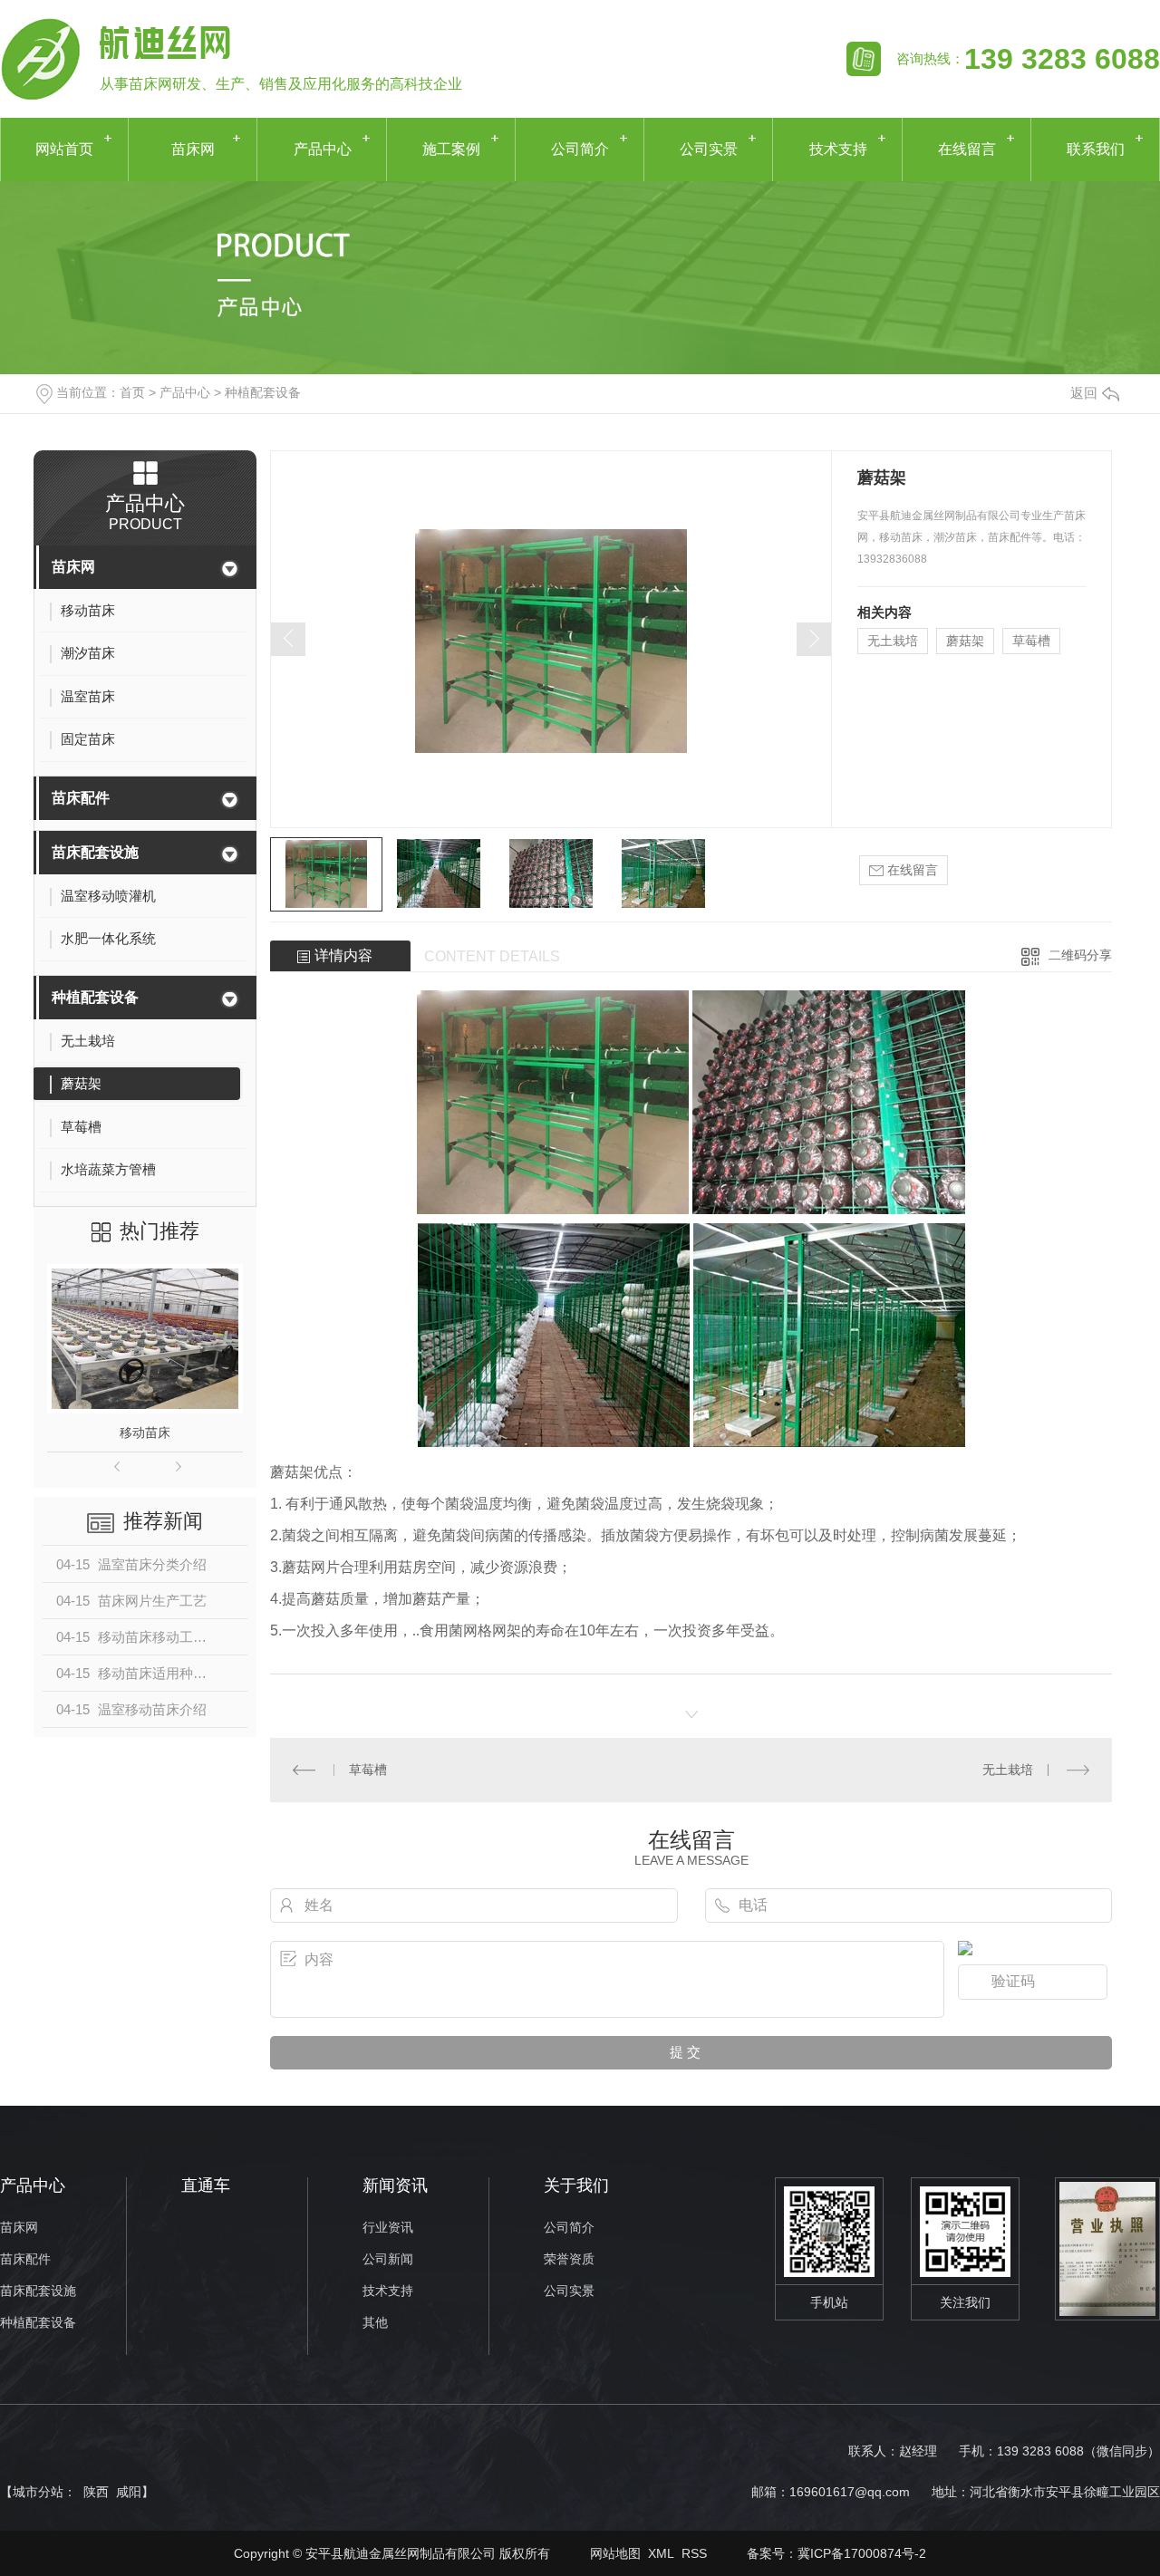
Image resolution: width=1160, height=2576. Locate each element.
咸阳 (129, 2492)
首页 (132, 392)
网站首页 (64, 149)
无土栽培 (893, 641)
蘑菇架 (965, 641)
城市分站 (38, 2492)
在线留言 (967, 149)
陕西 (96, 2492)
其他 (375, 2323)
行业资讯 (388, 2228)
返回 (1084, 393)
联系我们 (1096, 149)
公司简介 (580, 149)
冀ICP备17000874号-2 (862, 2553)
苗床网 (193, 149)
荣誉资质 (569, 2259)
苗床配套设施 (95, 852)
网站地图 (615, 2553)
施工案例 (451, 149)
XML (661, 2553)
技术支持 (838, 149)
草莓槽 (1031, 641)
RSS (694, 2553)
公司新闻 (388, 2259)
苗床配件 (81, 798)
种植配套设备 (263, 392)
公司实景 (709, 149)
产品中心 (323, 149)
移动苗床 (145, 1433)
